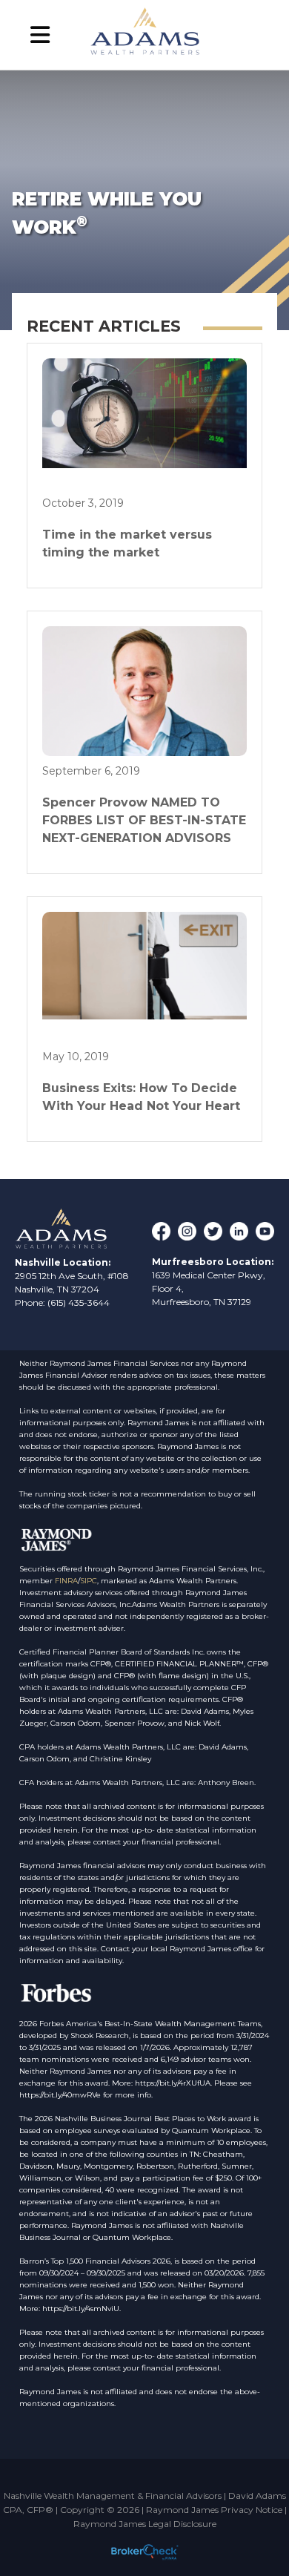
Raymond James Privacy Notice (214, 2510)
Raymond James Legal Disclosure (145, 2524)
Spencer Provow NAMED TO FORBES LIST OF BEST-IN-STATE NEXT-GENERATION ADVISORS (144, 820)
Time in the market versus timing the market (127, 543)
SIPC (89, 1581)
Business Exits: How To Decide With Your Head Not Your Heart (141, 1097)
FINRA (66, 1581)
